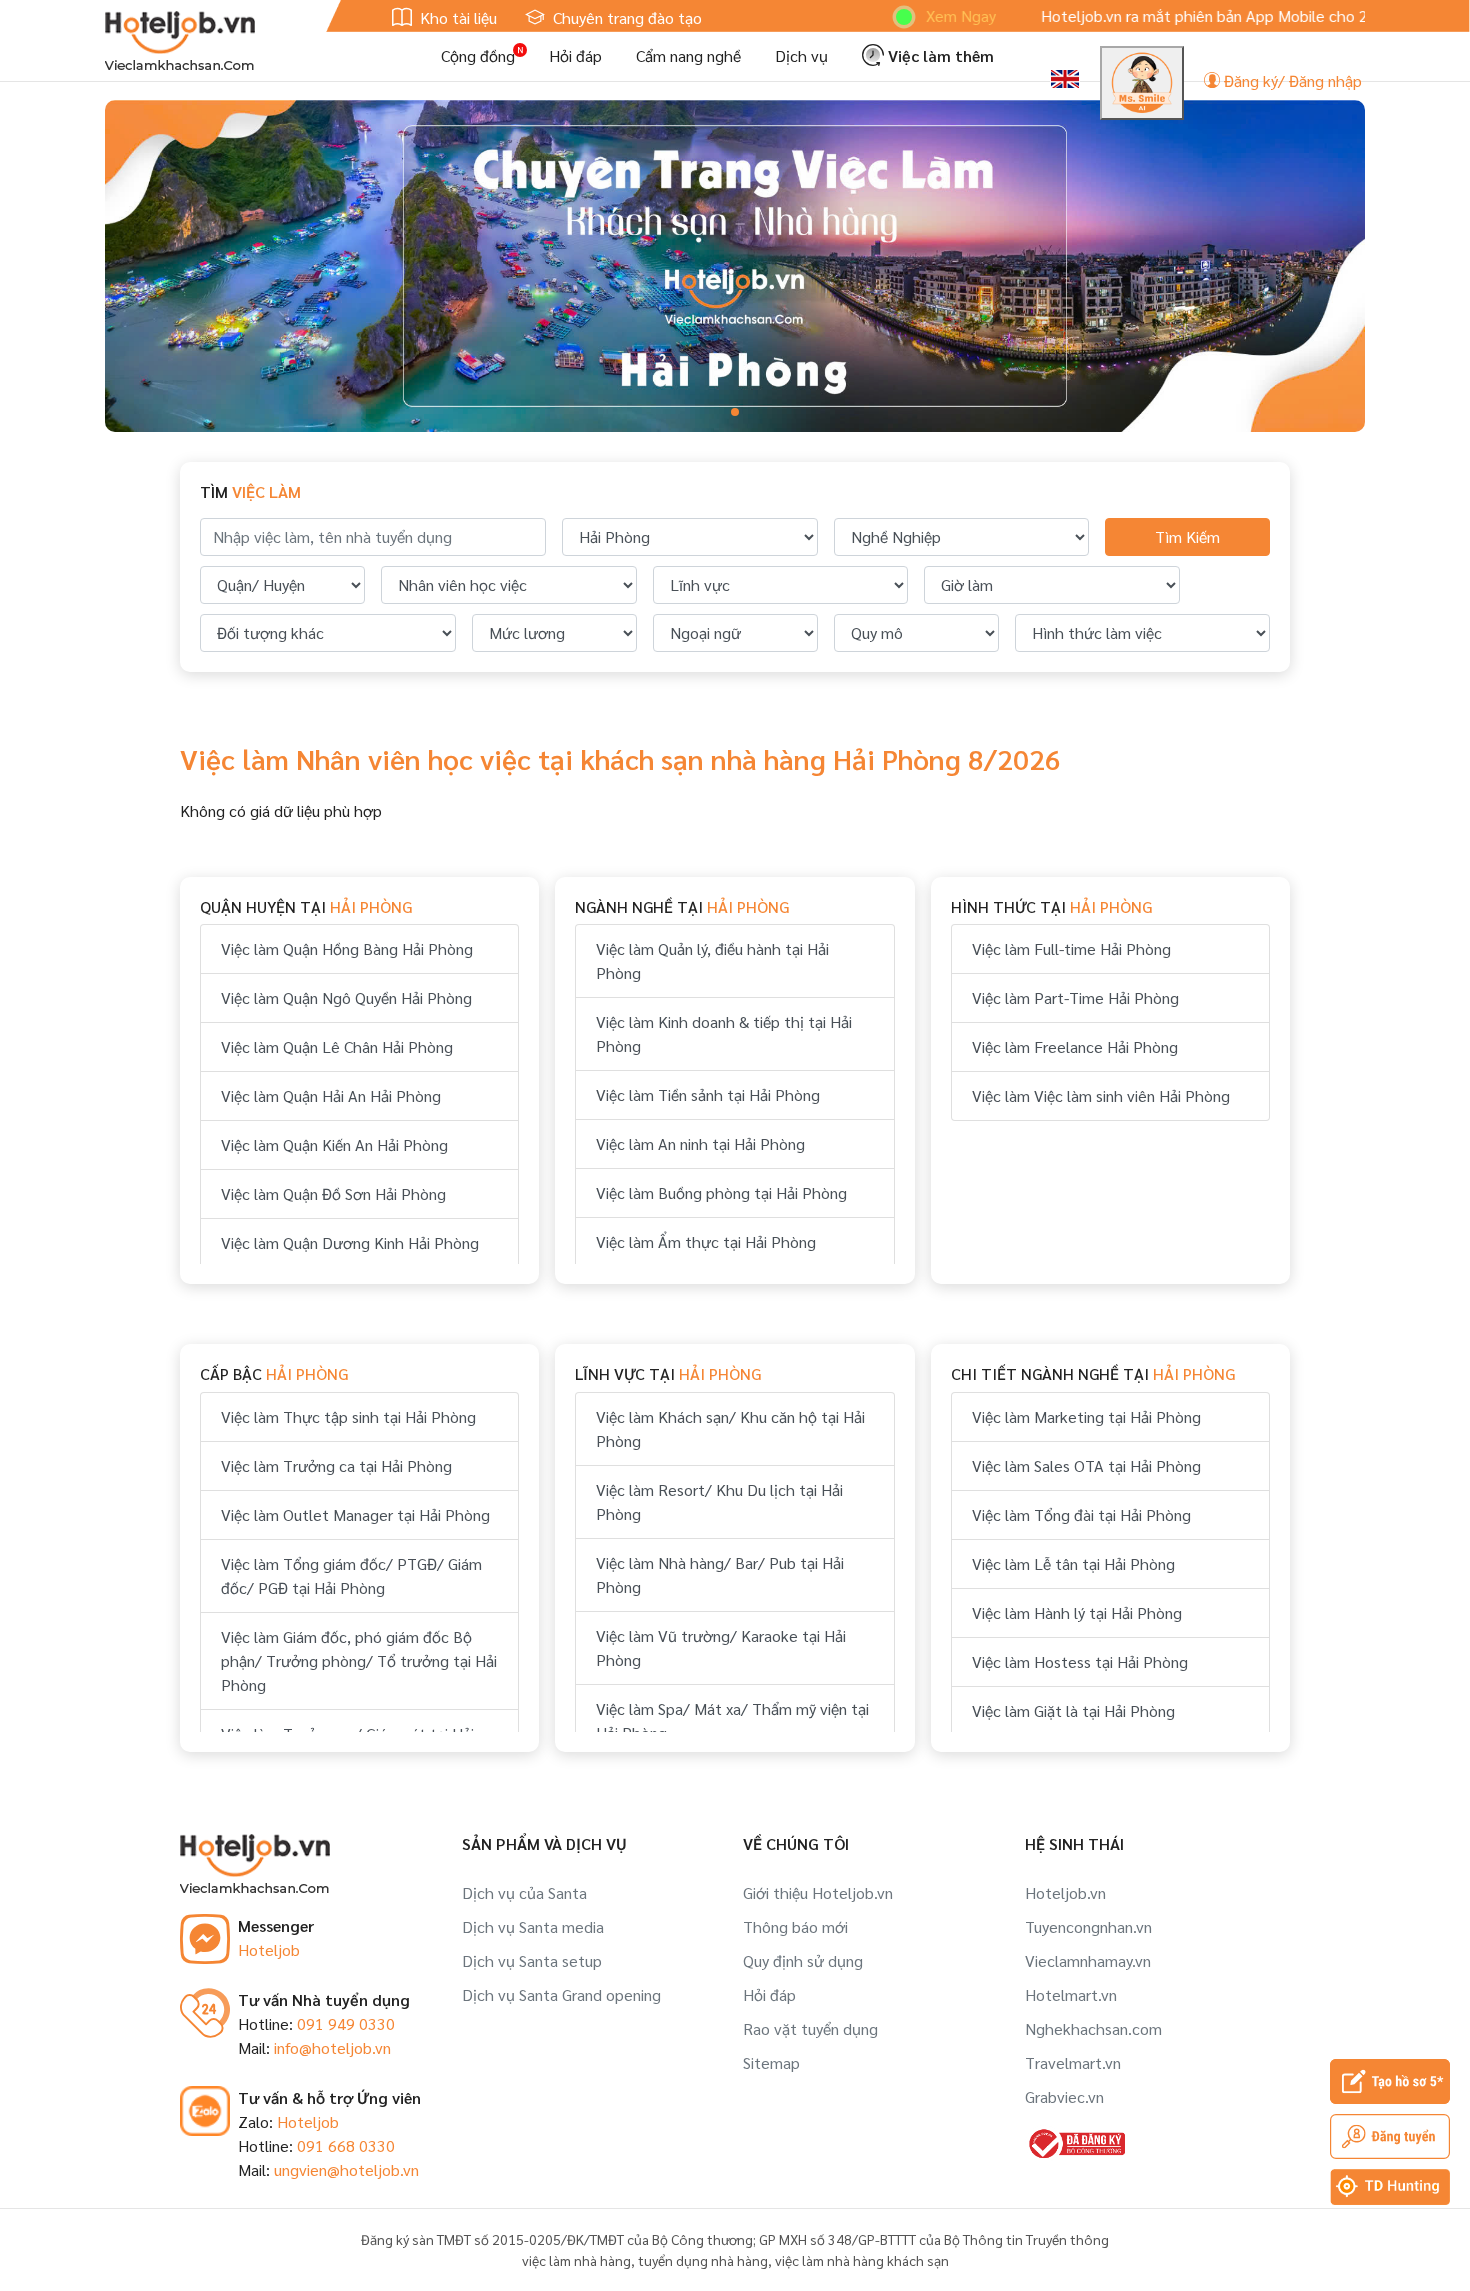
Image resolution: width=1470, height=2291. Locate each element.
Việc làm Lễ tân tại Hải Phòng (1073, 1563)
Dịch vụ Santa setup (532, 1960)
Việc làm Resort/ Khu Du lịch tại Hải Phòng (719, 1501)
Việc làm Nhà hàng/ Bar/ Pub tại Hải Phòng (720, 1574)
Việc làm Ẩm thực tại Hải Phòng (706, 1241)
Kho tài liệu (456, 17)
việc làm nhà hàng (576, 2260)
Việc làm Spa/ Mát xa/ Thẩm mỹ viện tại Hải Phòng (732, 1720)
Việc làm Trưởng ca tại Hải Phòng (336, 1465)
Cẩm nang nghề (688, 55)
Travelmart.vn (1073, 2062)
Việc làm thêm (939, 55)
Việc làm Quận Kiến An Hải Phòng (334, 1144)
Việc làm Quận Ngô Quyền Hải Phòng (346, 997)
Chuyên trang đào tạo (625, 17)
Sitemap (771, 2062)
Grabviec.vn (1064, 2096)
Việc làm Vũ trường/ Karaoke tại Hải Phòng (721, 1647)
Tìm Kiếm (1187, 536)
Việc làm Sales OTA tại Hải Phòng (1086, 1465)
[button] (735, 412)
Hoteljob (269, 1949)
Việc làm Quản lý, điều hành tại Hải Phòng (712, 960)
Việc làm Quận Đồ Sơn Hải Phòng (333, 1193)
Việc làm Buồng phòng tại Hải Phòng (721, 1192)
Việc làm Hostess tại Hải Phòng (1080, 1661)
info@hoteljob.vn (332, 2047)
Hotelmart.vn (1071, 1994)
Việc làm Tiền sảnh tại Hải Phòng (708, 1094)
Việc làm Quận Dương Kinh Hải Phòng (350, 1242)
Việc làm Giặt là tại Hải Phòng (1073, 1710)
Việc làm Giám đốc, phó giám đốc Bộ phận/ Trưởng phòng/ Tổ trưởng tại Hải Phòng (359, 1660)
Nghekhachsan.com (1093, 2028)
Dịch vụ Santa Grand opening (561, 1994)
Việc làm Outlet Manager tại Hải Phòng (355, 1514)
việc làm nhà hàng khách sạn (862, 2260)
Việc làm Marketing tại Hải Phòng (1086, 1416)
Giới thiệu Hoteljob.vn (818, 1892)
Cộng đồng (478, 55)
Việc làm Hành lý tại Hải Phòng (1077, 1612)
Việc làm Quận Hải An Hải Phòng (331, 1095)
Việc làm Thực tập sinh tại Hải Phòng (348, 1416)
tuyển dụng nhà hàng (703, 2260)
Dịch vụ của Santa (524, 1892)
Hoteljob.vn (1065, 1892)
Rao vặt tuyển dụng (810, 2028)
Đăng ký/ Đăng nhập (1291, 80)
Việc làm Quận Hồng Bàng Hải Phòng (347, 948)
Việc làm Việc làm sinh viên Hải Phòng (1101, 1095)
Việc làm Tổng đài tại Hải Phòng (1081, 1514)
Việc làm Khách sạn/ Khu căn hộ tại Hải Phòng (730, 1428)
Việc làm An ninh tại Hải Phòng (700, 1143)
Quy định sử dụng (803, 1960)
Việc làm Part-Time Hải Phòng (1075, 997)
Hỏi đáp (575, 55)
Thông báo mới (795, 1926)
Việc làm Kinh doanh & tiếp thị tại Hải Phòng (724, 1033)
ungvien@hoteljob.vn (346, 2169)
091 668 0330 (346, 2145)
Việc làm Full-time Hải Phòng (1071, 948)
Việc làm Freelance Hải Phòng (1075, 1046)
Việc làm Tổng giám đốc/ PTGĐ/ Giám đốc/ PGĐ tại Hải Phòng (351, 1575)
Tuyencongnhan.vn (1088, 1926)
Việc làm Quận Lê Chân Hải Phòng (337, 1046)
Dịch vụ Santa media (533, 1926)
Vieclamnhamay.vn (1088, 1960)
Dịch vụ (801, 55)
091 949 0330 (346, 2023)
